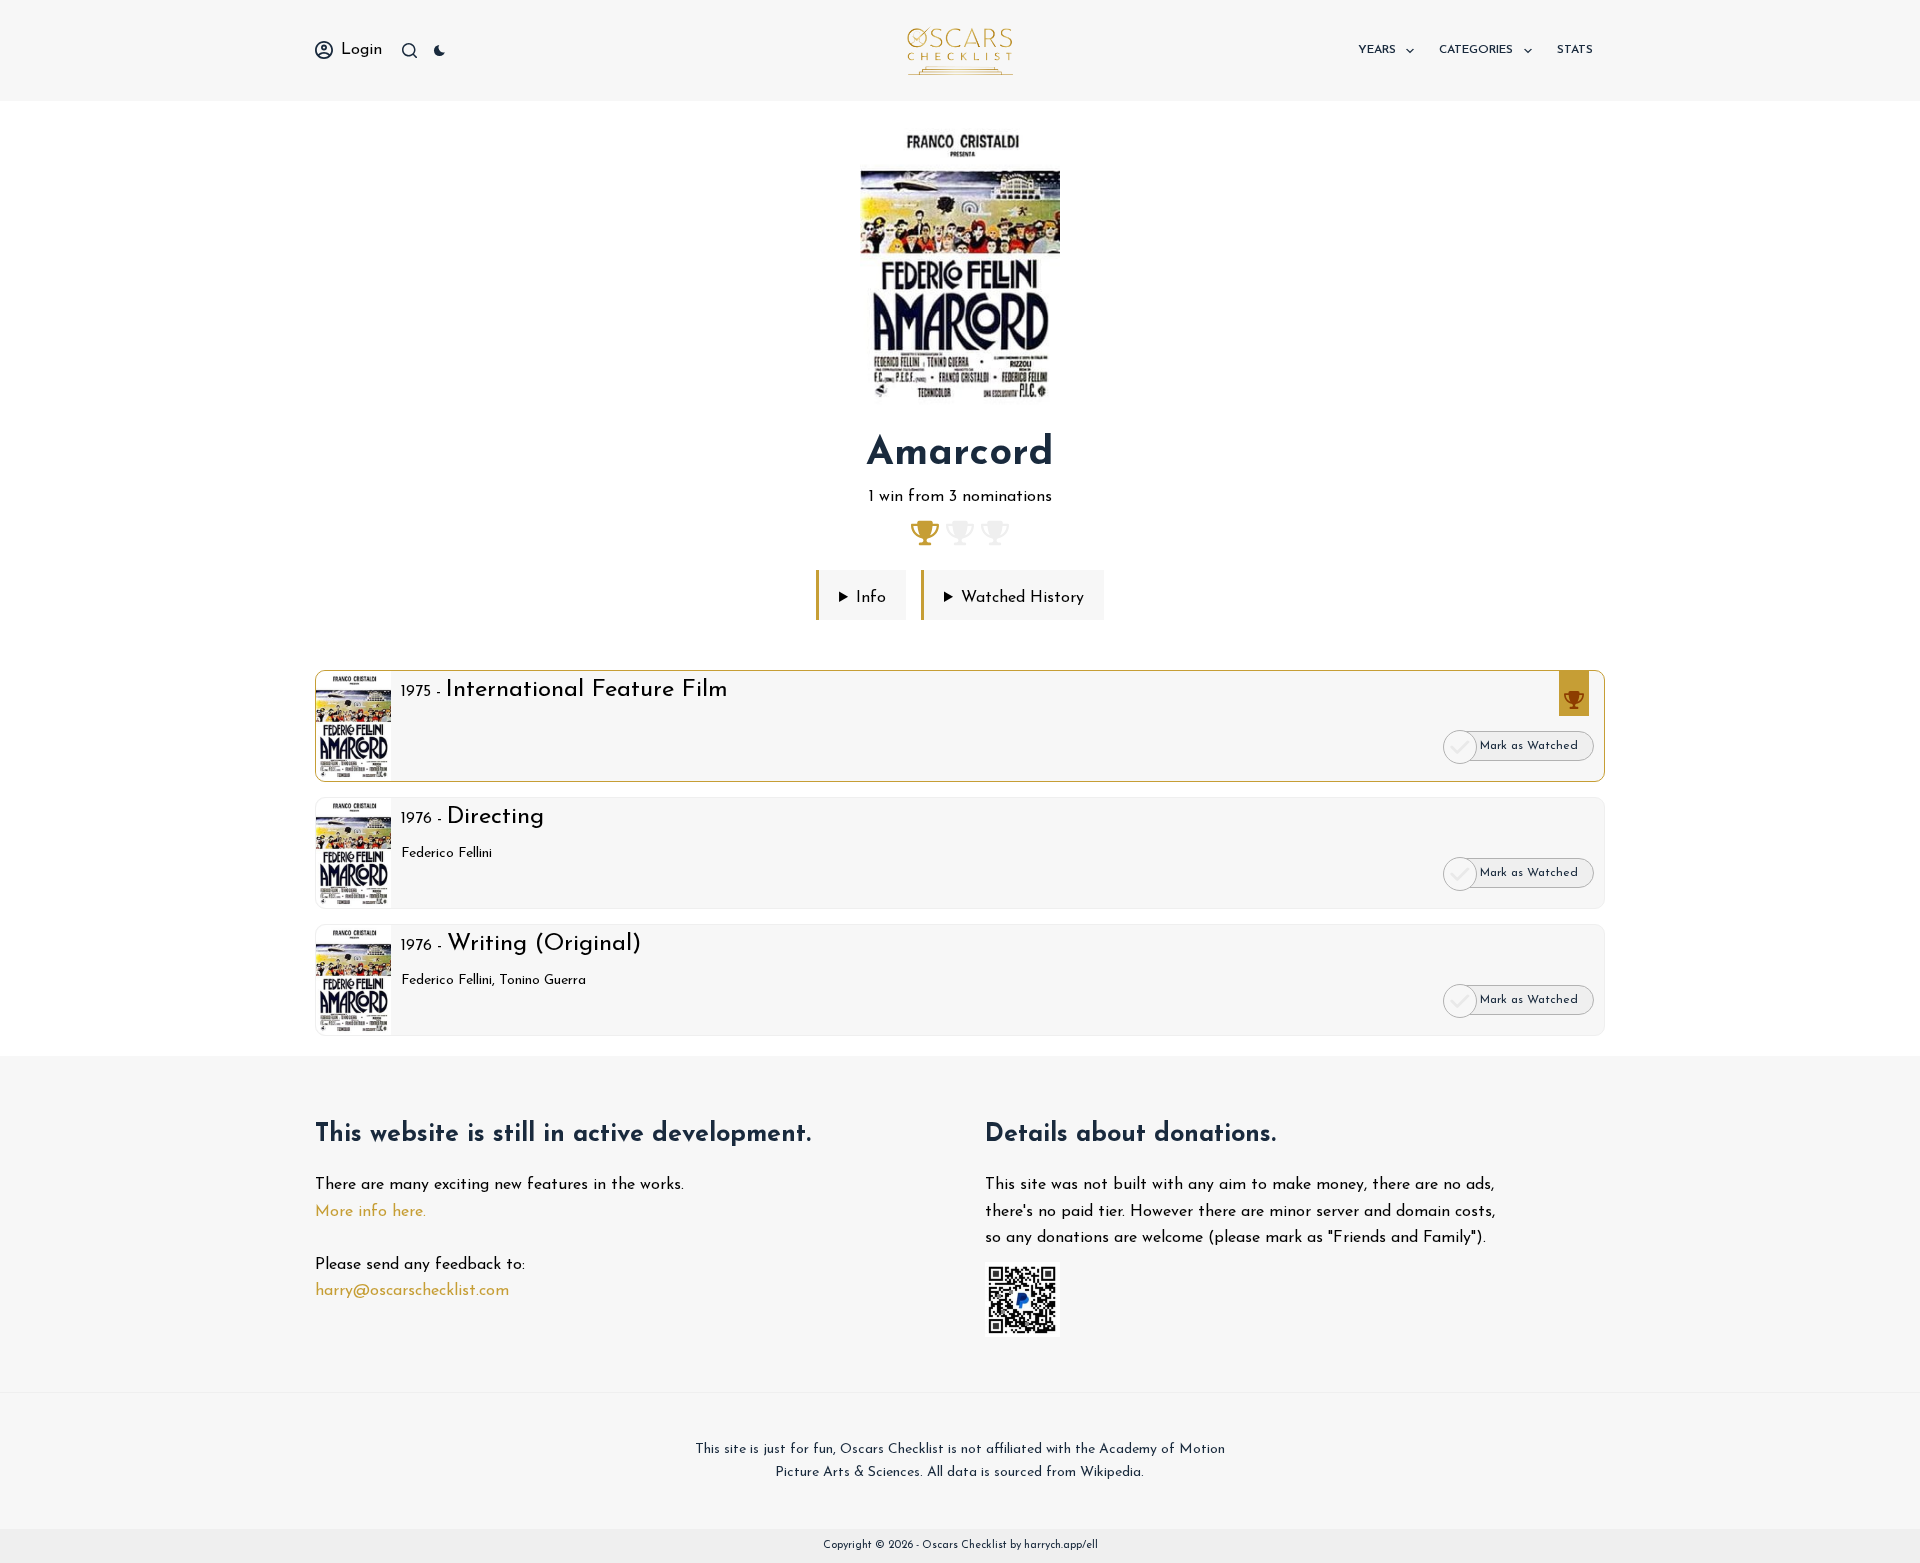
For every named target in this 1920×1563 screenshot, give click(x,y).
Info (871, 598)
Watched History (1022, 598)
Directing (495, 817)
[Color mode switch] (439, 50)
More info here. (370, 1212)
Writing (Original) (544, 944)
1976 (416, 819)
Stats (1575, 50)
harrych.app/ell (1061, 1545)
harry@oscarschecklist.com (412, 1291)
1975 (416, 692)
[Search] (409, 50)
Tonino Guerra (542, 980)
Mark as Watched (1529, 873)
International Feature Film (587, 690)
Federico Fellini (446, 853)
